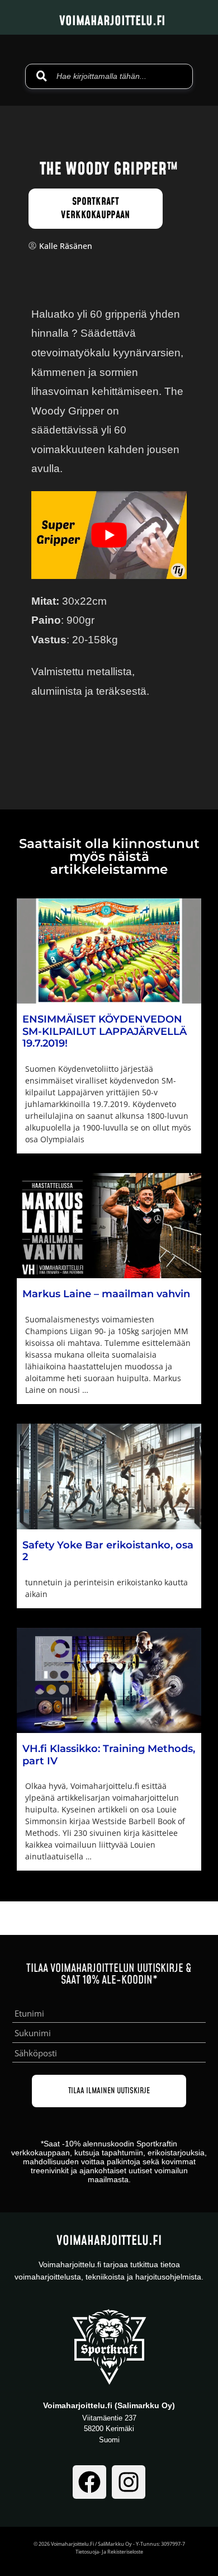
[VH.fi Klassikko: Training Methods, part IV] (109, 1681)
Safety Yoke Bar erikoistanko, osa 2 (108, 1551)
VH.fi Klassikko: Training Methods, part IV (109, 1755)
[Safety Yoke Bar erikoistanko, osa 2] (109, 1477)
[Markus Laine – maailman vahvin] (109, 1226)
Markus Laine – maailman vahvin (106, 1294)
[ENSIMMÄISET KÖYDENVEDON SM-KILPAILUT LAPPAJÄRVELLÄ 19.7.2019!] (109, 951)
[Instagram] (129, 2482)
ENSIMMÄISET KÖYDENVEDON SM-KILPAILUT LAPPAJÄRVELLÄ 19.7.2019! (105, 1031)
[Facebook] (89, 2482)
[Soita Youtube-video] (109, 535)
